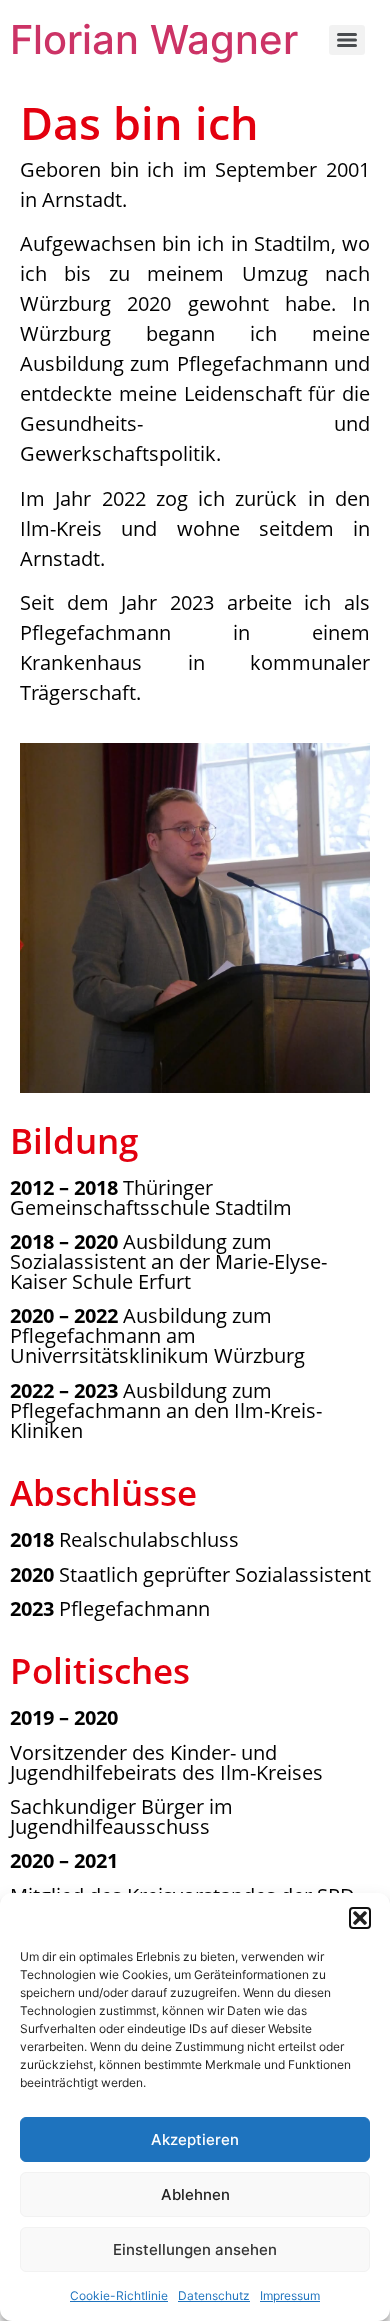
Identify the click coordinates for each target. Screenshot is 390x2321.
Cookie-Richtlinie (119, 2295)
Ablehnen (195, 2194)
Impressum (290, 2295)
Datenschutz (214, 2295)
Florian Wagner (154, 39)
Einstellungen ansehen (195, 2249)
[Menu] (347, 40)
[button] (360, 1918)
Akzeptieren (195, 2139)
